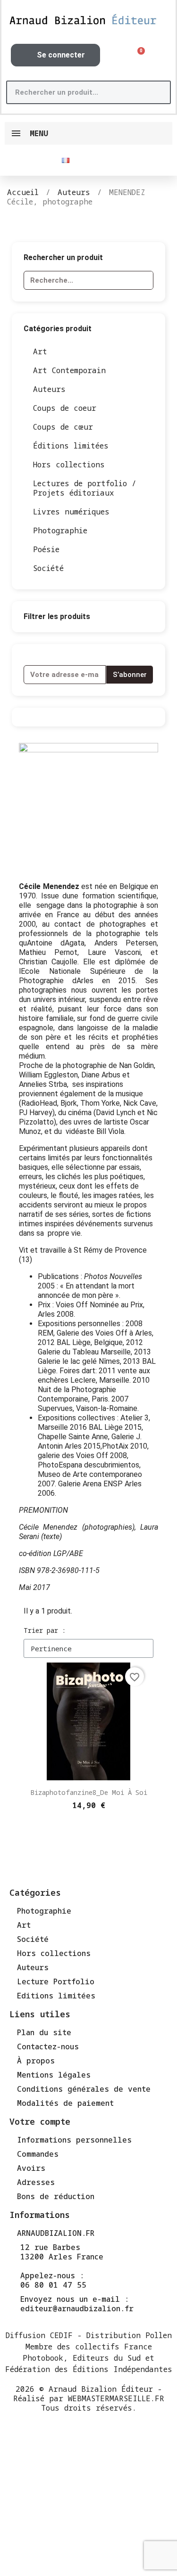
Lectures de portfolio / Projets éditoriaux (85, 488)
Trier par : (45, 1630)
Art (40, 351)
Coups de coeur (65, 408)
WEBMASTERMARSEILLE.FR (116, 2398)
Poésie (46, 549)
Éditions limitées (71, 446)
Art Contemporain (69, 370)
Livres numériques (71, 512)
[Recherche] (158, 92)
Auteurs (49, 389)
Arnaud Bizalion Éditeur (101, 2389)
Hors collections (69, 465)
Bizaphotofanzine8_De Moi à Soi (89, 1792)
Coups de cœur (63, 427)
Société (48, 568)
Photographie (60, 530)
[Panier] (138, 55)
